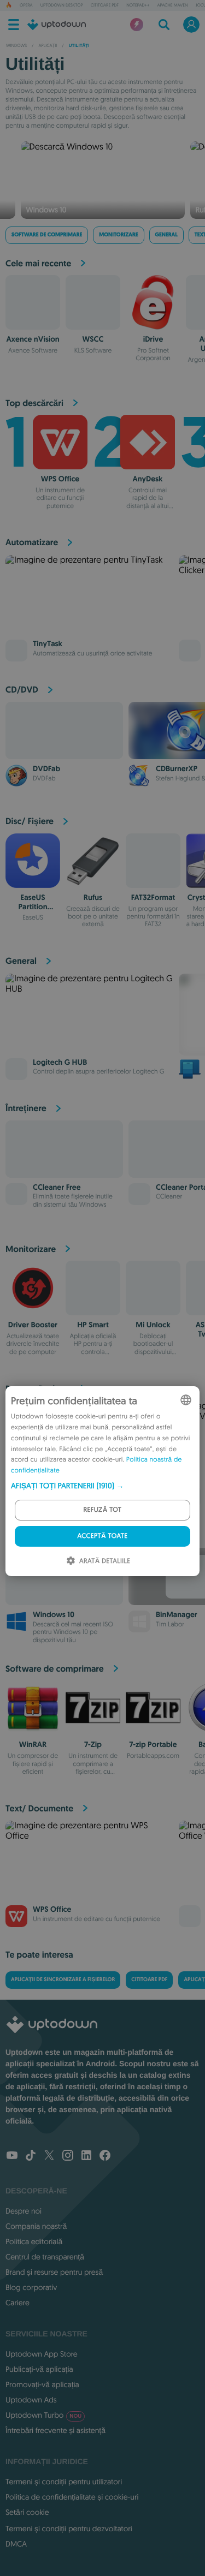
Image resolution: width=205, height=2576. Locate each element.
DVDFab (46, 769)
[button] (102, 1486)
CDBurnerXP (177, 769)
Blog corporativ (31, 2287)
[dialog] (102, 1481)
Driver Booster (33, 1325)
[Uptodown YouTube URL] (12, 2156)
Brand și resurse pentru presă (54, 2272)
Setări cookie (27, 2512)
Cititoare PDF (105, 5)
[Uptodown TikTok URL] (31, 2156)
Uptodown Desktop (62, 5)
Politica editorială (34, 2241)
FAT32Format (153, 898)
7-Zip (93, 1745)
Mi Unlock (153, 1325)
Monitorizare (118, 235)
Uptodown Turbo (43, 2415)
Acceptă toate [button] (103, 1536)
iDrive (153, 339)
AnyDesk (147, 479)
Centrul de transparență (45, 2257)
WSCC (93, 339)
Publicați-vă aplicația (39, 2369)
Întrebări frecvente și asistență (55, 2430)
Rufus (93, 898)
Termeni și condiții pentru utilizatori (64, 2482)
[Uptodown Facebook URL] (105, 2156)
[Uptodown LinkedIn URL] (86, 2156)
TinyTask (48, 644)
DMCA (16, 2544)
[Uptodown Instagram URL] (68, 2156)
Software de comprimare (47, 235)
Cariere (17, 2303)
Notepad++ (138, 5)
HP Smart (93, 1325)
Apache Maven (172, 5)
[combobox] (186, 1400)
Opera (26, 5)
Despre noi (24, 2211)
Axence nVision (33, 339)
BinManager (177, 1615)
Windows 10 (54, 1615)
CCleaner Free (57, 1188)
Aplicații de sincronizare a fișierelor (63, 1980)
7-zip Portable (153, 1745)
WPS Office (60, 479)
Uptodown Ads (31, 2400)
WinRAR (33, 1745)
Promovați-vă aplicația (42, 2384)
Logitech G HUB (60, 1063)
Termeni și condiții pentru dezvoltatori (69, 2529)
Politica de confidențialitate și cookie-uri (72, 2497)
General (166, 235)
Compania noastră (36, 2226)
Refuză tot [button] (103, 1510)
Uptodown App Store (42, 2354)
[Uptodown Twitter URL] (49, 2156)
